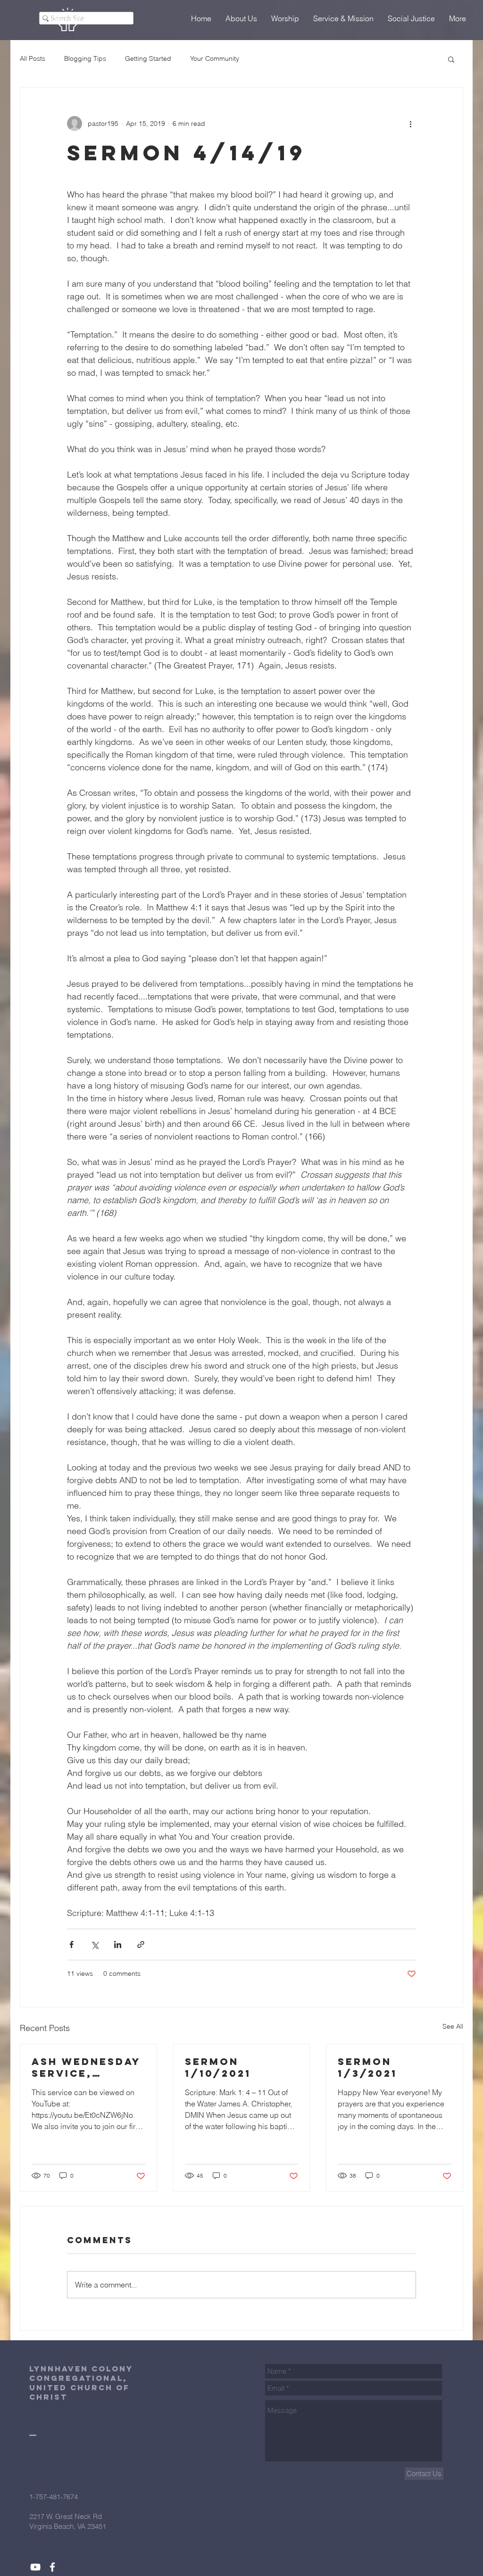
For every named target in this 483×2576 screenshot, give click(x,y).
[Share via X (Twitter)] (95, 1944)
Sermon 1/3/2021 (367, 2067)
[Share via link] (141, 1944)
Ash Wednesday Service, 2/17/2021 (86, 2067)
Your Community (215, 58)
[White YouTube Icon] (35, 2567)
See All (453, 2026)
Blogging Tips (85, 58)
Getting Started (148, 58)
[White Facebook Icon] (52, 2567)
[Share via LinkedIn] (118, 1944)
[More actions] (410, 124)
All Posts (33, 58)
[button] (451, 59)
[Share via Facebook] (71, 1944)
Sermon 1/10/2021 (218, 2067)
